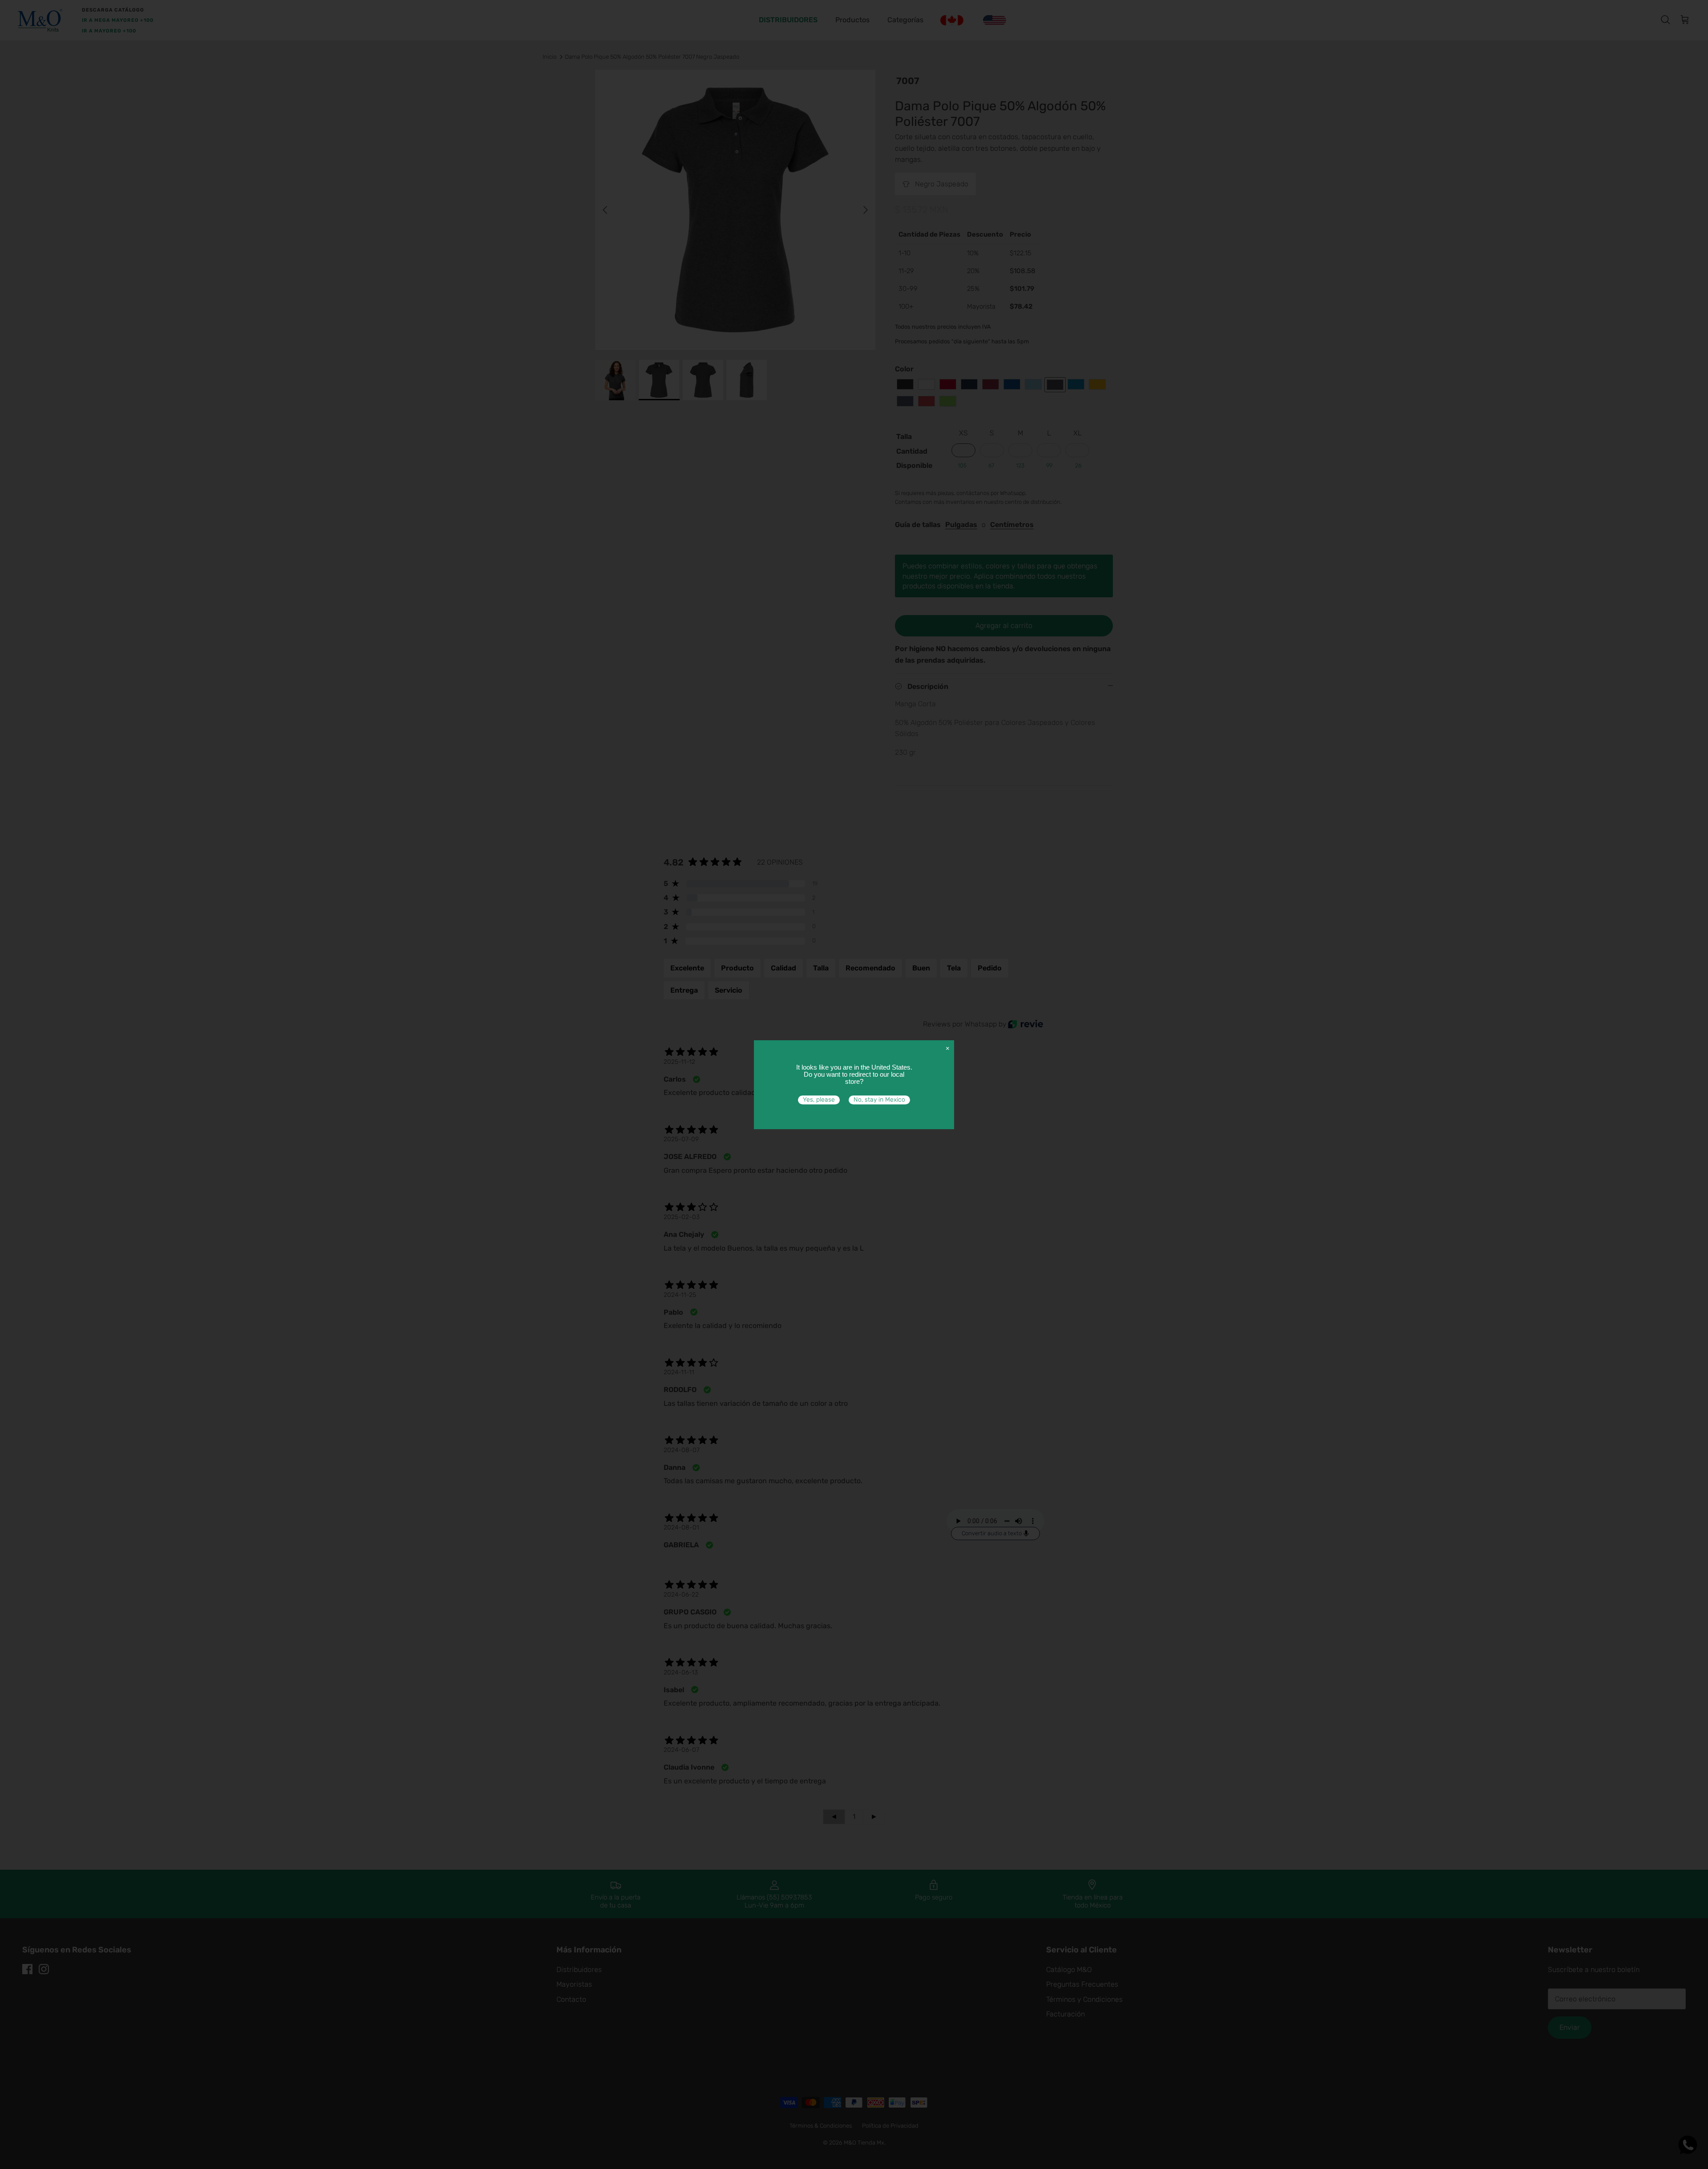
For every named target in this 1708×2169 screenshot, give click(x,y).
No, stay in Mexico (879, 1100)
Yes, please (819, 1100)
